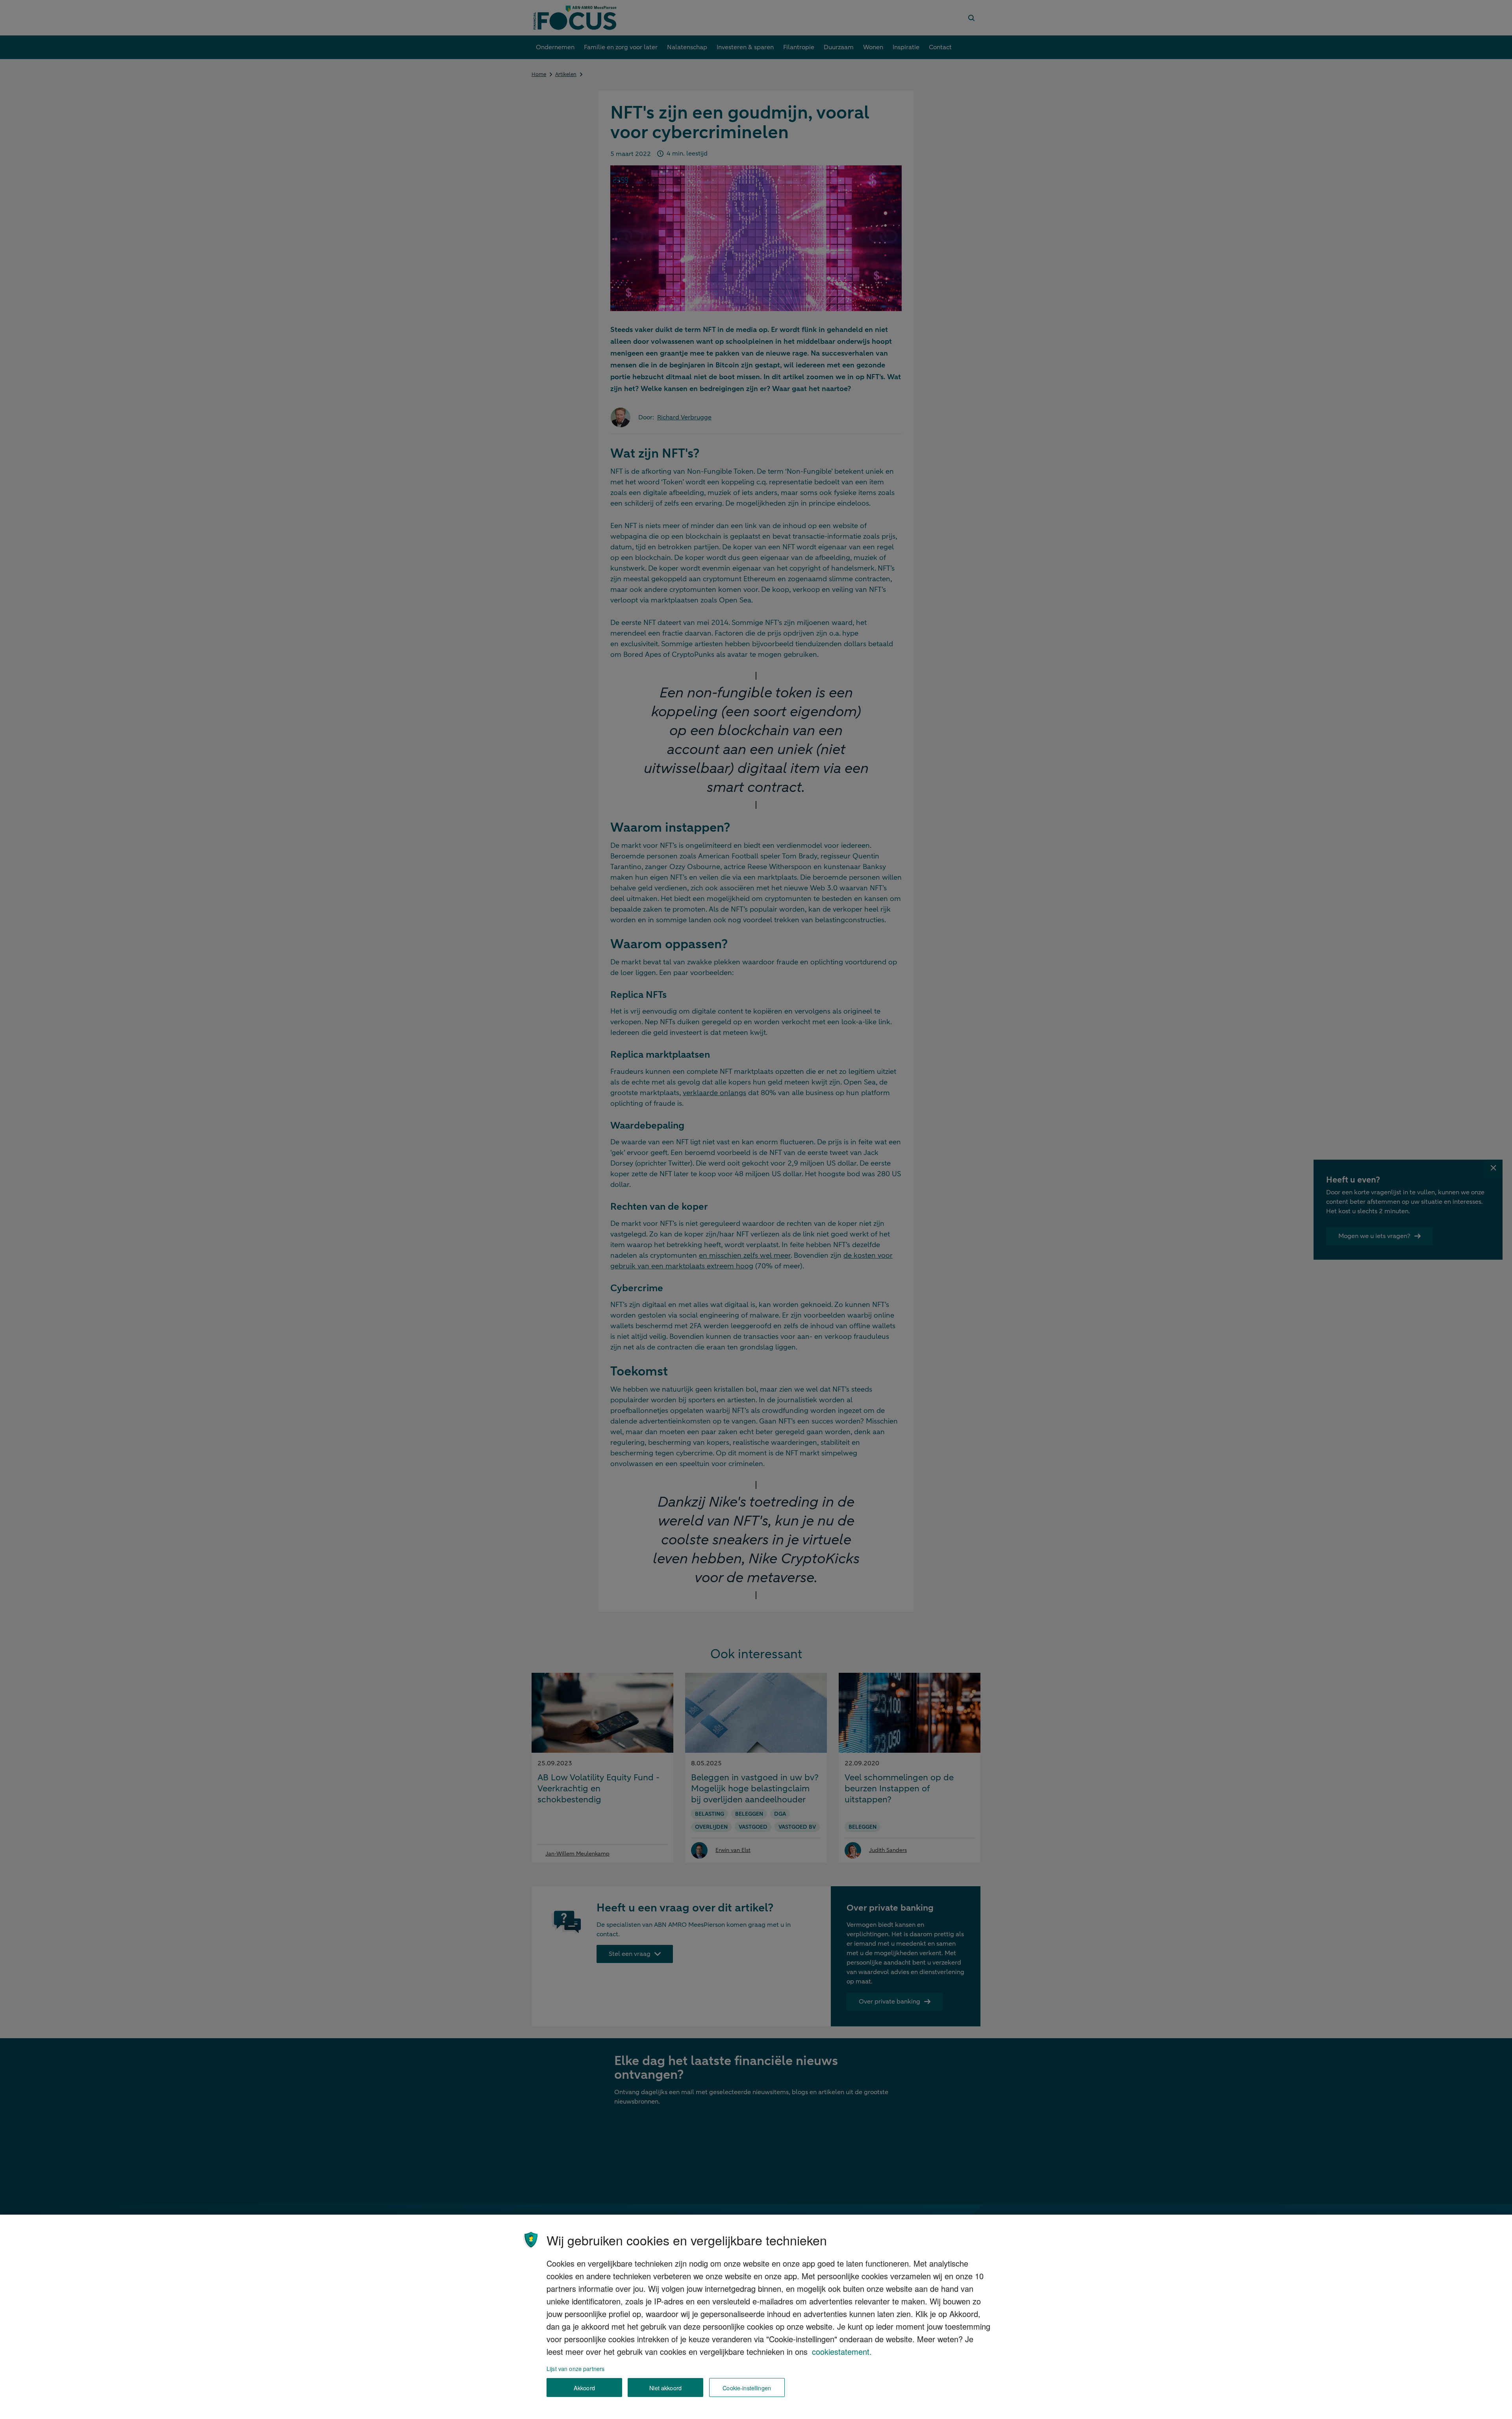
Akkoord (584, 2388)
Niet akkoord (665, 2388)
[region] (756, 2317)
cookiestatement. (842, 2351)
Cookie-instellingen (747, 2388)
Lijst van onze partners (575, 2368)
